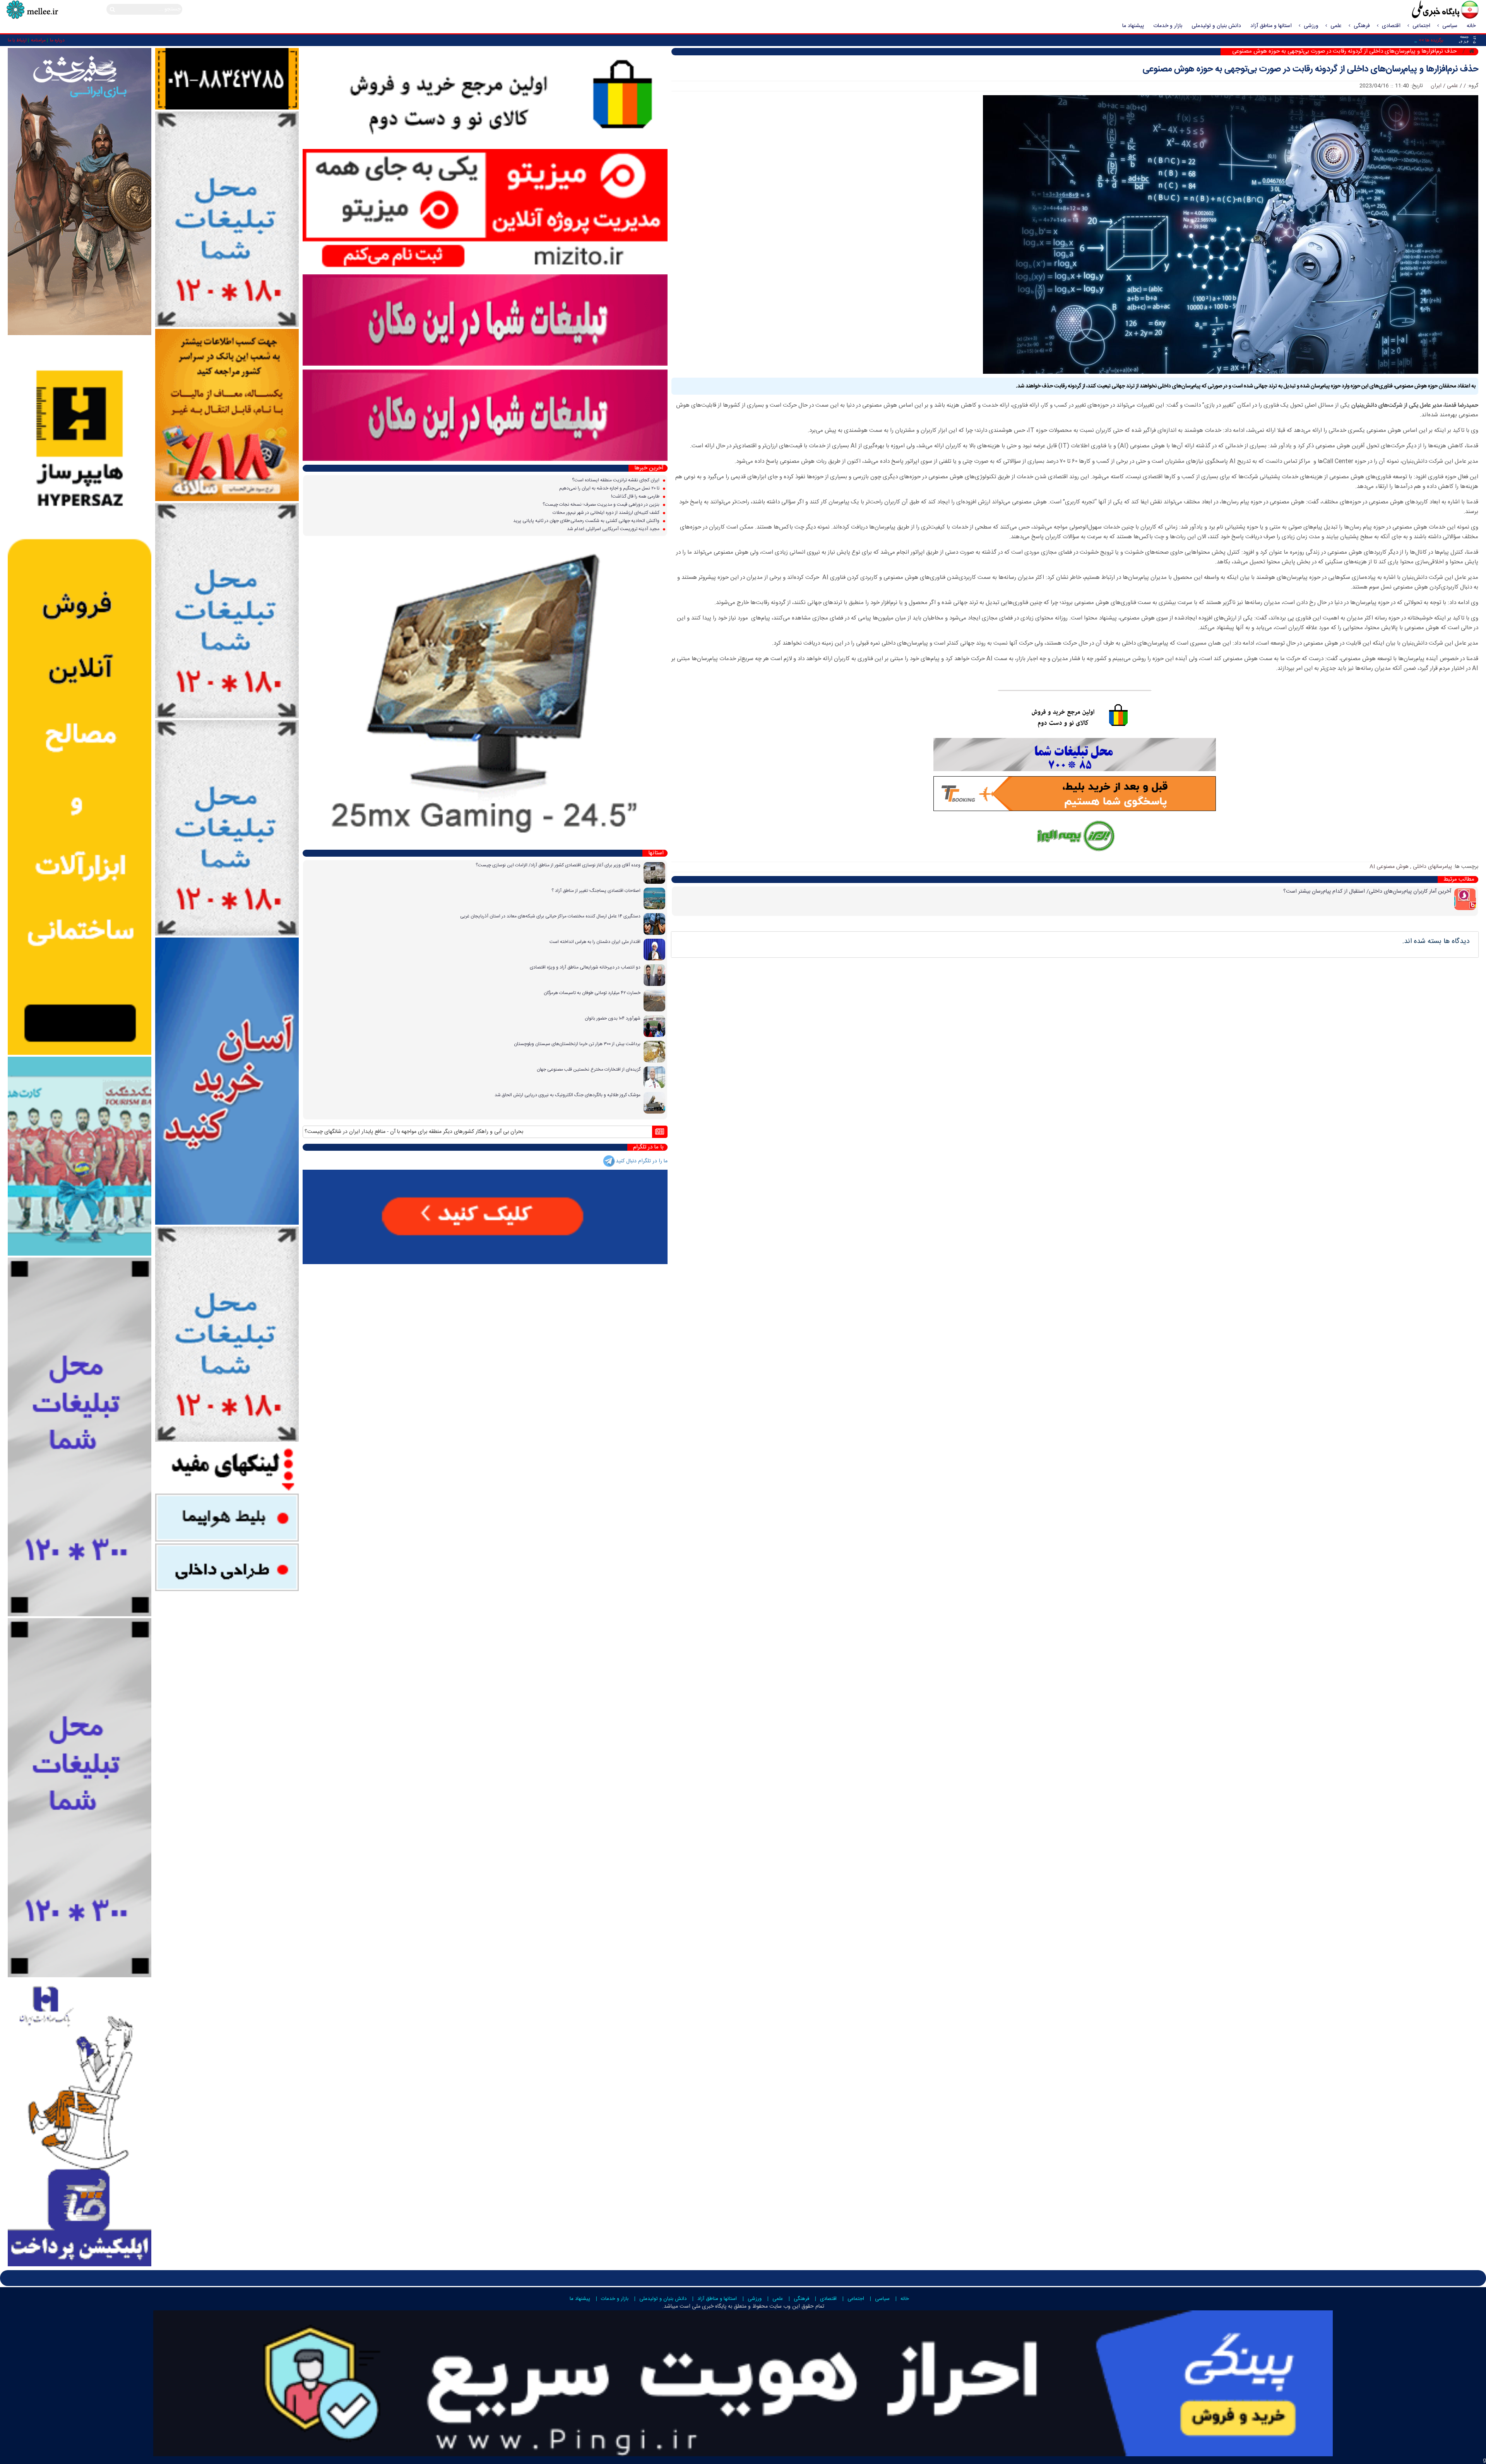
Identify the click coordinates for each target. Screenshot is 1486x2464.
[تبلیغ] (80, 696)
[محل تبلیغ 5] (227, 1335)
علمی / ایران (1444, 86)
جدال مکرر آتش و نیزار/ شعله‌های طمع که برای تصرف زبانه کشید (411, 1132)
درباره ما (57, 40)
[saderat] (80, 2123)
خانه (1471, 26)
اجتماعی (1421, 26)
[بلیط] (227, 1518)
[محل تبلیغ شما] (227, 219)
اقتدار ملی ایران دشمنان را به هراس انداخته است (595, 942)
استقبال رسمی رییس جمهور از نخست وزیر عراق (538, 1132)
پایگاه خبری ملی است (702, 2307)
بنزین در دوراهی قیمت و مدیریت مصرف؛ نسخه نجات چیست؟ (602, 505)
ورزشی (1311, 26)
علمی (1336, 26)
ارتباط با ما (17, 40)
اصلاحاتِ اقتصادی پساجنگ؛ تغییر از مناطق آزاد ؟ (596, 891)
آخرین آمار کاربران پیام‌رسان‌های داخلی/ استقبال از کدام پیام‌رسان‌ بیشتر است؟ (1367, 891)
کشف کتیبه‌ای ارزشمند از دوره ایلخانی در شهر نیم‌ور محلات (607, 513)
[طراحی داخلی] (227, 1567)
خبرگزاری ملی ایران (1428, 10)
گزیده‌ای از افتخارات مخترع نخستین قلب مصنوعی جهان (589, 1069)
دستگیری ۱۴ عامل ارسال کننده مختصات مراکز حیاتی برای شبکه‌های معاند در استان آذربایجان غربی (550, 916)
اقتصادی (1391, 26)
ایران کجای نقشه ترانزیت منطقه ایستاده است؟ (616, 480)
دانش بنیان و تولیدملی (1216, 26)
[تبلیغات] (227, 415)
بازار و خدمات (1168, 26)
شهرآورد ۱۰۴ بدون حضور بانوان (613, 1018)
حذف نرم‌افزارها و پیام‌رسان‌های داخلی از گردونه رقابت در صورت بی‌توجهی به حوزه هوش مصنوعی (1311, 69)
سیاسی (1450, 26)
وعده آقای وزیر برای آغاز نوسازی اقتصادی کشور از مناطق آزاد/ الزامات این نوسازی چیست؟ (558, 865)
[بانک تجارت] (227, 1081)
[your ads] (80, 1437)
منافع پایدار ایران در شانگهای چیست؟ (635, 1132)
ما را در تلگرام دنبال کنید (642, 1161)
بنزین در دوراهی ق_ (1396, 40)
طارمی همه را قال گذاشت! (636, 496)
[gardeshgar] (80, 1156)
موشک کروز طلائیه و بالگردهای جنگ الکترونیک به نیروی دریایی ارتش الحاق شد (568, 1095)
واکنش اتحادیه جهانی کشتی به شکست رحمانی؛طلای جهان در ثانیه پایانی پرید (587, 521)
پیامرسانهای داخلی (1432, 867)
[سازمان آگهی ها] (227, 79)
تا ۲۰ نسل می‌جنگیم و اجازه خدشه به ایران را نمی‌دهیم (610, 488)
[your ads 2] (80, 1798)
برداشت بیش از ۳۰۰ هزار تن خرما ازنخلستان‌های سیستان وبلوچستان (577, 1044)
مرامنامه (38, 40)
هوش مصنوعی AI (1389, 867)
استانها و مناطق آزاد (1271, 26)
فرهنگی (1362, 26)
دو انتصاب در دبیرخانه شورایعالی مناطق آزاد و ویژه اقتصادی (585, 967)
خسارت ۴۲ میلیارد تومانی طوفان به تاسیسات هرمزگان (592, 993)
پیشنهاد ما (1133, 26)
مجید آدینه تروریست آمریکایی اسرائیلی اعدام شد (614, 529)
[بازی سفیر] (80, 192)
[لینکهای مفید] (227, 1468)
